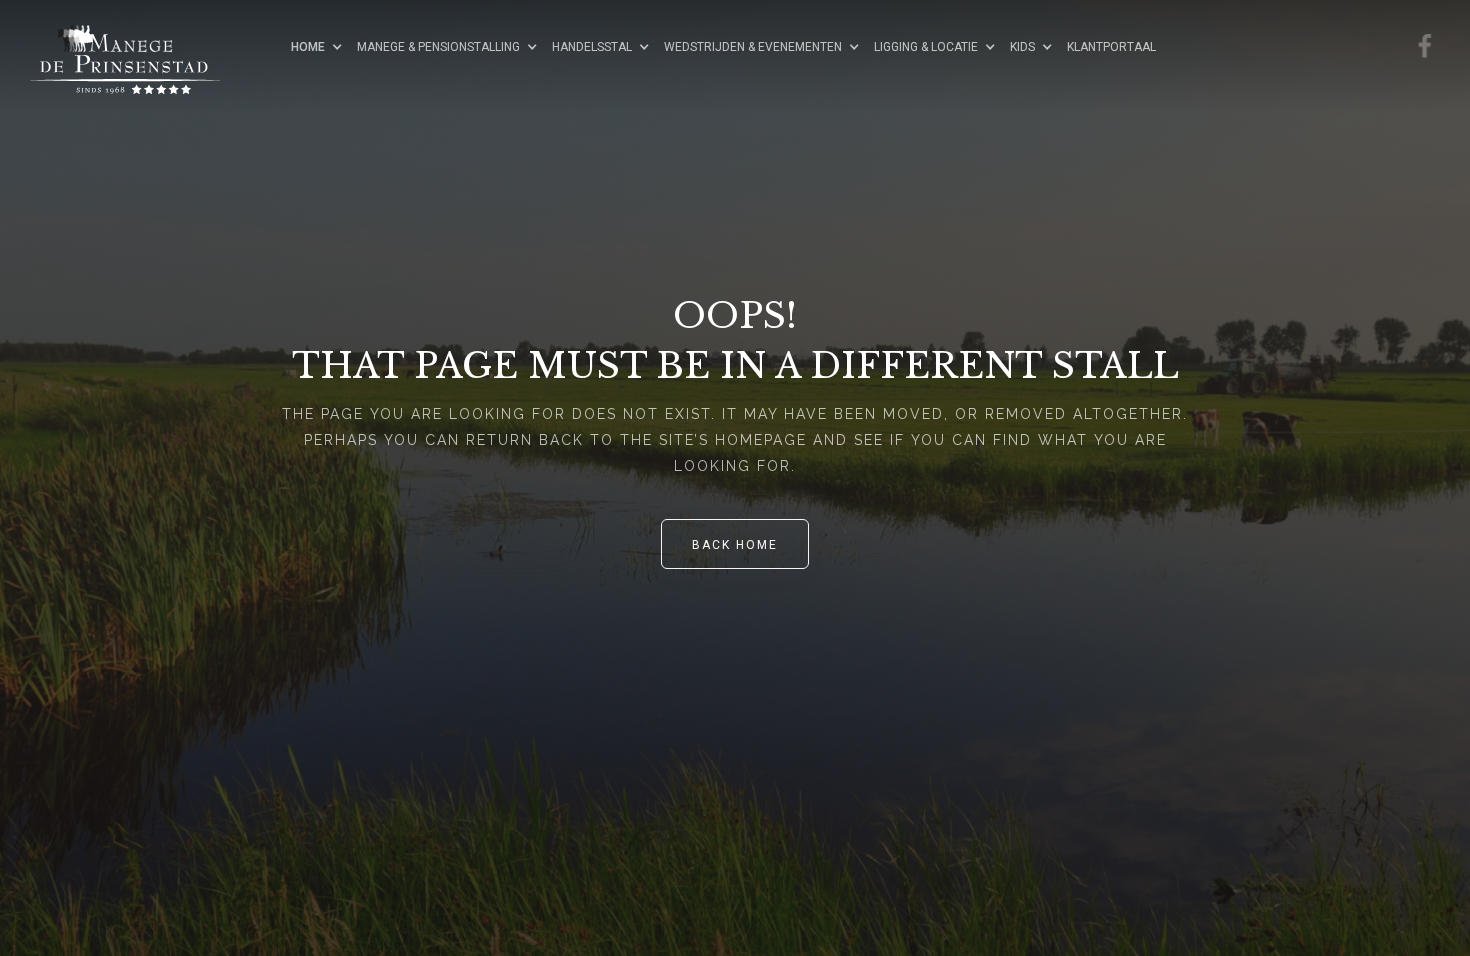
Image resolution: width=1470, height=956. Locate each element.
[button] (322, 46)
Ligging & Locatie (926, 47)
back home (735, 545)
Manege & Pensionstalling (438, 47)
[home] (145, 44)
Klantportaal (1111, 47)
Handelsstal (592, 47)
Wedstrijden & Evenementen (753, 47)
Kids (1022, 47)
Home (308, 47)
